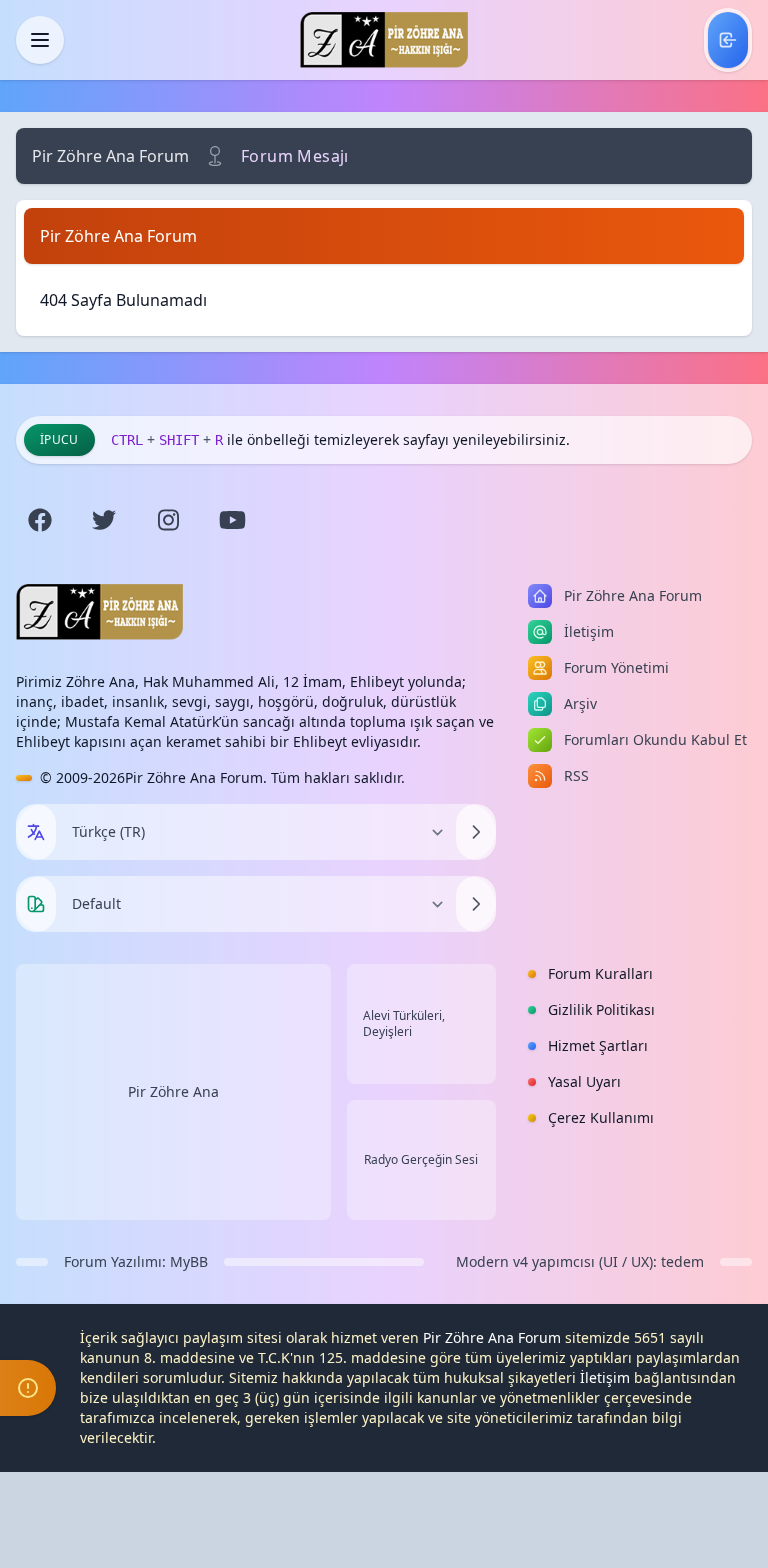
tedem (682, 1261)
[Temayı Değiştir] (476, 904)
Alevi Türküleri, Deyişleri (404, 1024)
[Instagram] (168, 520)
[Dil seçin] (36, 832)
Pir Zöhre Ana (173, 1091)
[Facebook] (40, 520)
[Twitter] (104, 520)
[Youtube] (232, 520)
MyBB (189, 1261)
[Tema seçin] (36, 904)
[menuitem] (728, 40)
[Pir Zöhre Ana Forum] (383, 40)
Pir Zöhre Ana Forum (110, 156)
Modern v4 (492, 1261)
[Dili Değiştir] (476, 832)
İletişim (605, 1377)
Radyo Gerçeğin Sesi (421, 1160)
